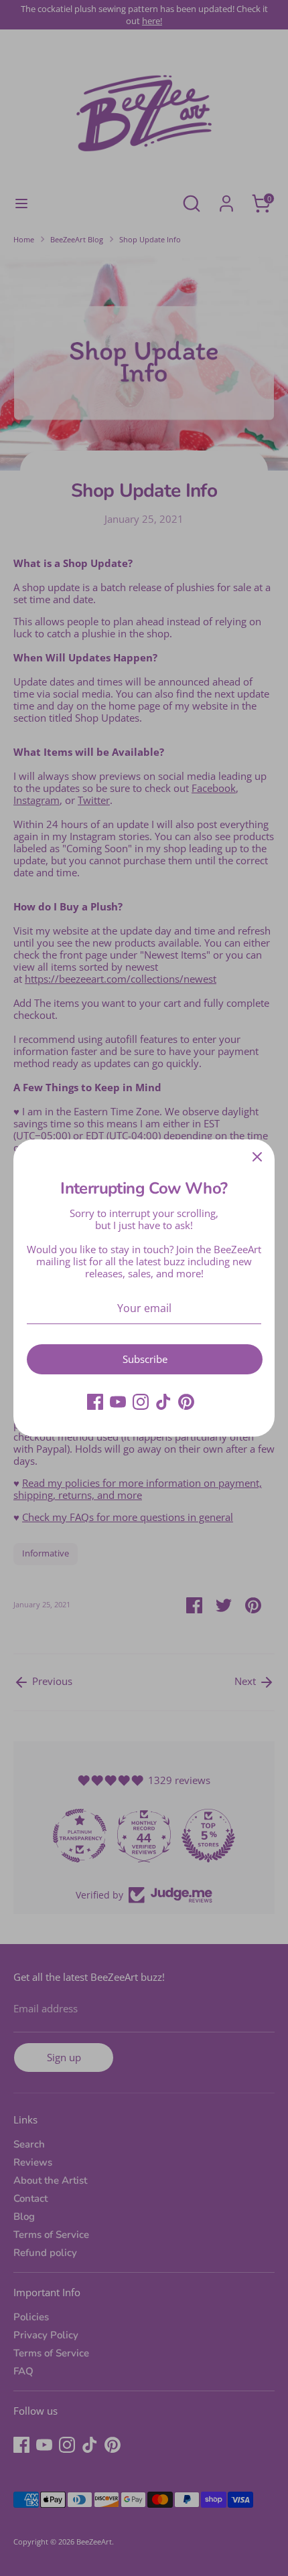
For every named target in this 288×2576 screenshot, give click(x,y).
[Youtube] (118, 1402)
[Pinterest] (186, 1402)
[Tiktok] (163, 1402)
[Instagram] (141, 1402)
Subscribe (145, 1359)
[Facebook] (95, 1402)
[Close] (257, 1157)
